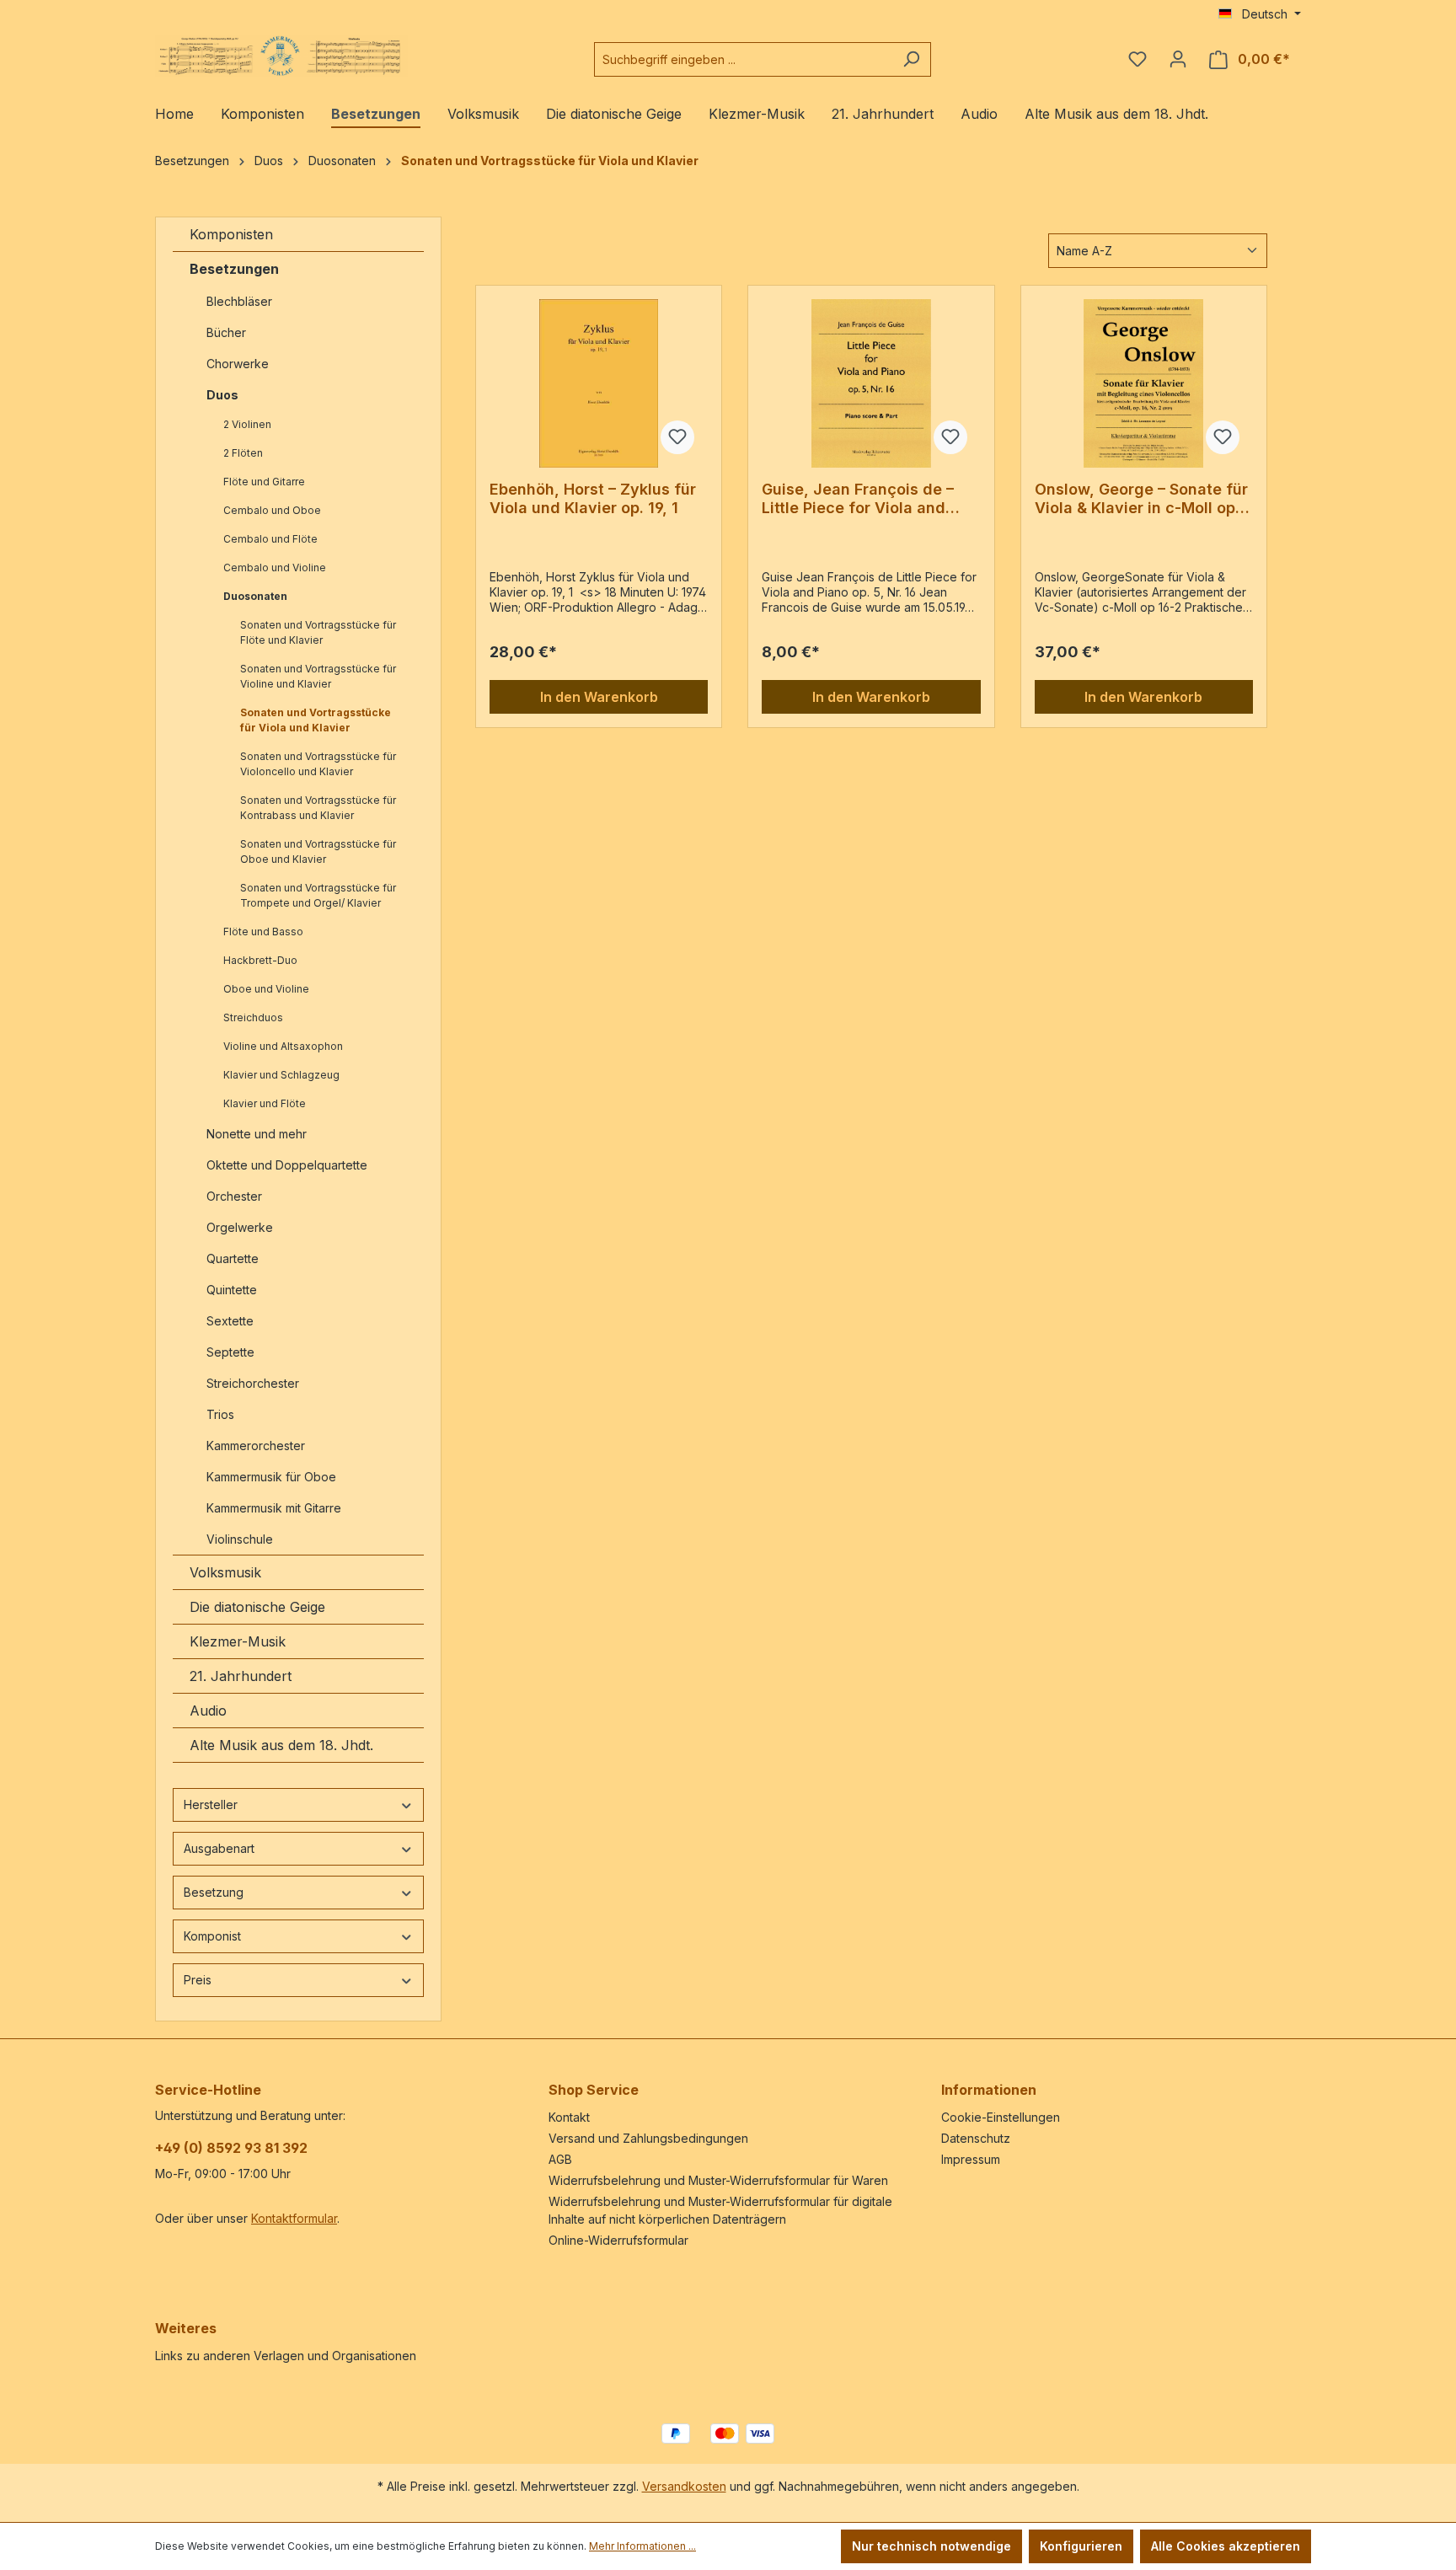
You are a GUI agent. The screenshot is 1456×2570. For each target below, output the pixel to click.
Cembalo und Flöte (270, 539)
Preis (198, 1980)
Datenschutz (976, 2138)
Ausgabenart (219, 1848)
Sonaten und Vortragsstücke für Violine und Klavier (318, 676)
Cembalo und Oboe (272, 510)
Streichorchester (254, 1383)
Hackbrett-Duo (260, 960)
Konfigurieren (1081, 2546)
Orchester (234, 1196)
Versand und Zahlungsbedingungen (648, 2138)
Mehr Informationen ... (642, 2546)
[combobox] (743, 59)
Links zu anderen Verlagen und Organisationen (286, 2356)
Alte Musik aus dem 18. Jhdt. (281, 1745)
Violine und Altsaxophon (283, 1046)
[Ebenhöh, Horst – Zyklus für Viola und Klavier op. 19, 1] (599, 383)
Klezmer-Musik (238, 1641)
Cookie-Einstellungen (1001, 2117)
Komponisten (231, 234)
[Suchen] (911, 59)
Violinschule (240, 1539)
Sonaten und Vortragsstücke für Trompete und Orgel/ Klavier (318, 895)
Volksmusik (225, 1572)
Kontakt (569, 2117)
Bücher (226, 332)
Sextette (230, 1321)
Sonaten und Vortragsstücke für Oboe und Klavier (318, 851)
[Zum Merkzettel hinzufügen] (677, 437)
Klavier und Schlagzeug (281, 1075)
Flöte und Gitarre (264, 482)
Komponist (212, 1936)
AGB (560, 2159)
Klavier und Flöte (265, 1103)
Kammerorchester (256, 1446)
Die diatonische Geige (257, 1607)
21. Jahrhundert (241, 1676)
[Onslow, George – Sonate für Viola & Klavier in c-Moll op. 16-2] (1144, 383)
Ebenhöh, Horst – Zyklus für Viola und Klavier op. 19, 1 (593, 498)
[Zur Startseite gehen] (281, 56)
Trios (220, 1414)
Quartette (233, 1258)
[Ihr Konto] (1178, 59)
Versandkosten (684, 2486)
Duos (222, 395)
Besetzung (214, 1892)
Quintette (232, 1290)
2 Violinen (247, 424)
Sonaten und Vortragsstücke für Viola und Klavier (316, 720)
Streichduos (253, 1017)
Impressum (971, 2159)
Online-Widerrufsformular (618, 2240)
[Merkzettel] (1137, 59)
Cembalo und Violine (275, 568)
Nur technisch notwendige (931, 2546)
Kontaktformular (294, 2218)
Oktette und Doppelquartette (287, 1165)
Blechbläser (239, 301)
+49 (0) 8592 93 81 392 (231, 2148)
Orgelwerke (240, 1227)
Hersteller (211, 1804)
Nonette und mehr (257, 1134)
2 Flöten (243, 453)
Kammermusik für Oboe (271, 1477)
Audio (208, 1711)
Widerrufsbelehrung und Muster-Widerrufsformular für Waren (718, 2180)
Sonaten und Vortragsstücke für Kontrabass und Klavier (318, 808)
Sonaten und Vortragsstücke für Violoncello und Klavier (318, 764)
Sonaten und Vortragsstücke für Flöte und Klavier (318, 632)
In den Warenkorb (599, 697)
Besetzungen (234, 269)
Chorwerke (238, 364)
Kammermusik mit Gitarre (276, 1508)
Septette (230, 1352)
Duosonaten (255, 596)
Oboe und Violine (266, 989)
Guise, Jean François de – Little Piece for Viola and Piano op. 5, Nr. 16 (858, 499)
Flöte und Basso (263, 932)
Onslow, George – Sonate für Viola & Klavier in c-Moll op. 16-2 (1141, 499)
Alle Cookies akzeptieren (1226, 2546)
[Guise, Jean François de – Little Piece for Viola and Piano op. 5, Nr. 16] (871, 383)
